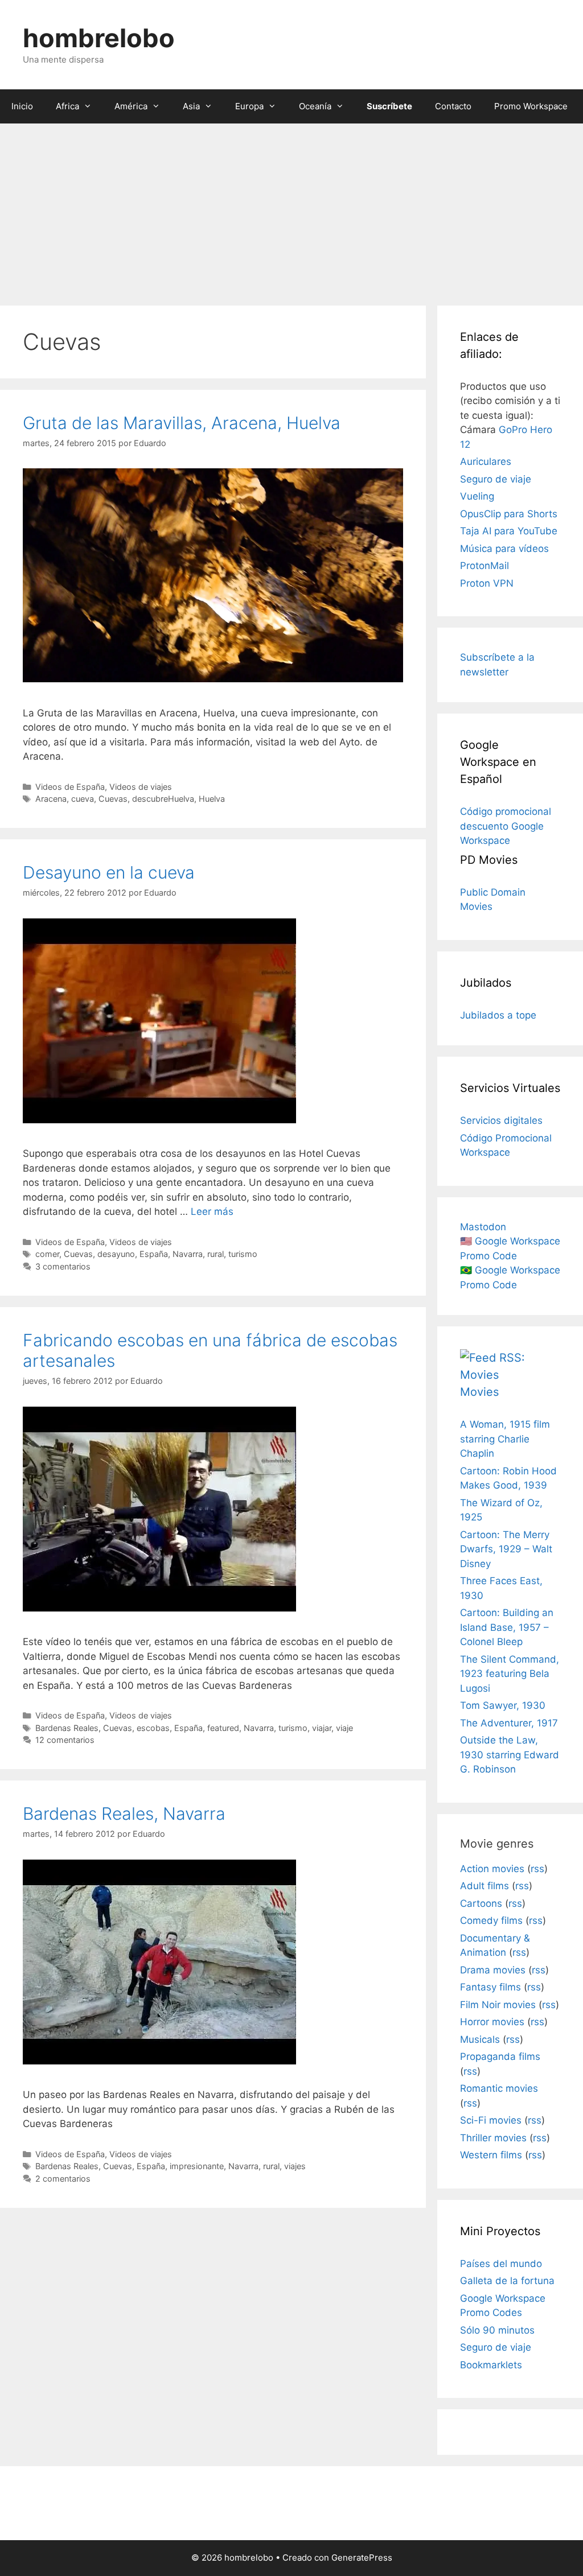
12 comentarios (65, 1740)
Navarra (188, 1254)
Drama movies (493, 1970)
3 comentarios (63, 1266)
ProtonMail (485, 566)
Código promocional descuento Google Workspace (506, 826)
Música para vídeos (504, 549)
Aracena (51, 799)
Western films (491, 2155)
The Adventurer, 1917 (509, 1723)
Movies (479, 1392)
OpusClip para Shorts (509, 514)
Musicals (480, 2039)
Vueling (477, 496)
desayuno (116, 1254)
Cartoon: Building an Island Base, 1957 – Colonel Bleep (507, 1627)
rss (537, 1869)
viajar (322, 1728)
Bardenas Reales (67, 1728)
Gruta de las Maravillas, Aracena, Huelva (182, 423)
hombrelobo (99, 38)
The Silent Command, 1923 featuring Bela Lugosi (510, 1674)
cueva (83, 799)
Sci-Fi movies (491, 2120)
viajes (295, 2166)
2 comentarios (63, 2179)
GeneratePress (362, 2558)
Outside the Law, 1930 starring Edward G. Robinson (510, 1755)
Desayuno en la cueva (109, 872)
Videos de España (70, 787)
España (154, 1254)
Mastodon (483, 1227)
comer (47, 1254)
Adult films (485, 1886)
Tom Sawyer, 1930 (503, 1705)
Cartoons (481, 1903)
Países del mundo (501, 2264)
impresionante (197, 2166)
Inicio (22, 106)
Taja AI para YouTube (509, 531)
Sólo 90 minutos (497, 2330)
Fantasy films (490, 1987)
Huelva (212, 799)
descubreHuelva (163, 799)
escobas (153, 1728)
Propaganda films (500, 2056)
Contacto (453, 106)
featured (223, 1728)
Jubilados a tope (498, 1015)
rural (215, 1254)
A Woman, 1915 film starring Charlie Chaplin (505, 1439)
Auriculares (486, 461)
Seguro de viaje (496, 479)
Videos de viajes (141, 787)
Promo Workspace (531, 106)
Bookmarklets (491, 2365)
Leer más (212, 1211)
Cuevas (113, 799)
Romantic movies (499, 2088)
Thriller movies (493, 2138)
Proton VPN (487, 583)
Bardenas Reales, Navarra (124, 1813)
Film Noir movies (498, 2005)
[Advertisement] (291, 209)
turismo (243, 1254)
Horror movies (492, 2022)
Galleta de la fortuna (507, 2281)
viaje (344, 1728)
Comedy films (491, 1920)
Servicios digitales (501, 1120)
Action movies (492, 1869)
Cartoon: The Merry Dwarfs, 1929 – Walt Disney (506, 1549)
